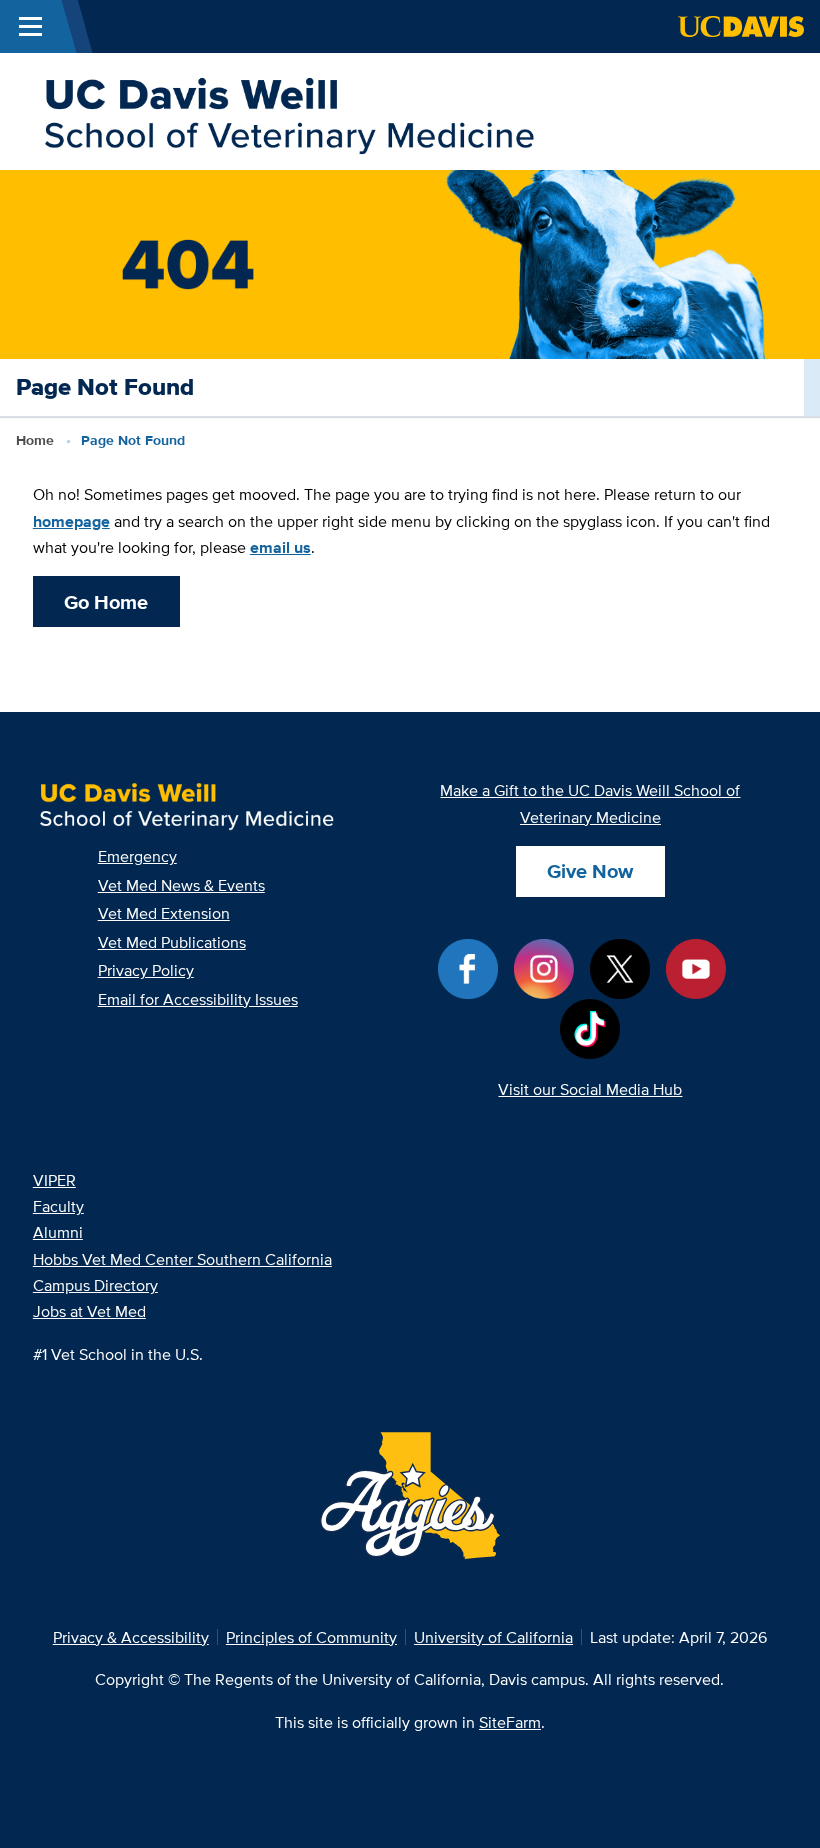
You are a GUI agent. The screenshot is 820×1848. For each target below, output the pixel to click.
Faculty (58, 1206)
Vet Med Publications (172, 942)
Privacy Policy (146, 970)
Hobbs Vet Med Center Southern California (182, 1259)
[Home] (288, 110)
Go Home (106, 602)
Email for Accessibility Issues (198, 999)
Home (35, 440)
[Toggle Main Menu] (30, 26)
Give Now (590, 871)
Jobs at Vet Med (89, 1311)
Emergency (137, 856)
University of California (493, 1637)
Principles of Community (311, 1637)
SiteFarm (510, 1722)
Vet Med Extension (164, 913)
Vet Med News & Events (181, 885)
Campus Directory (95, 1285)
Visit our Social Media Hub (590, 1089)
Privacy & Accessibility (131, 1637)
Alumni (58, 1232)
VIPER (54, 1180)
